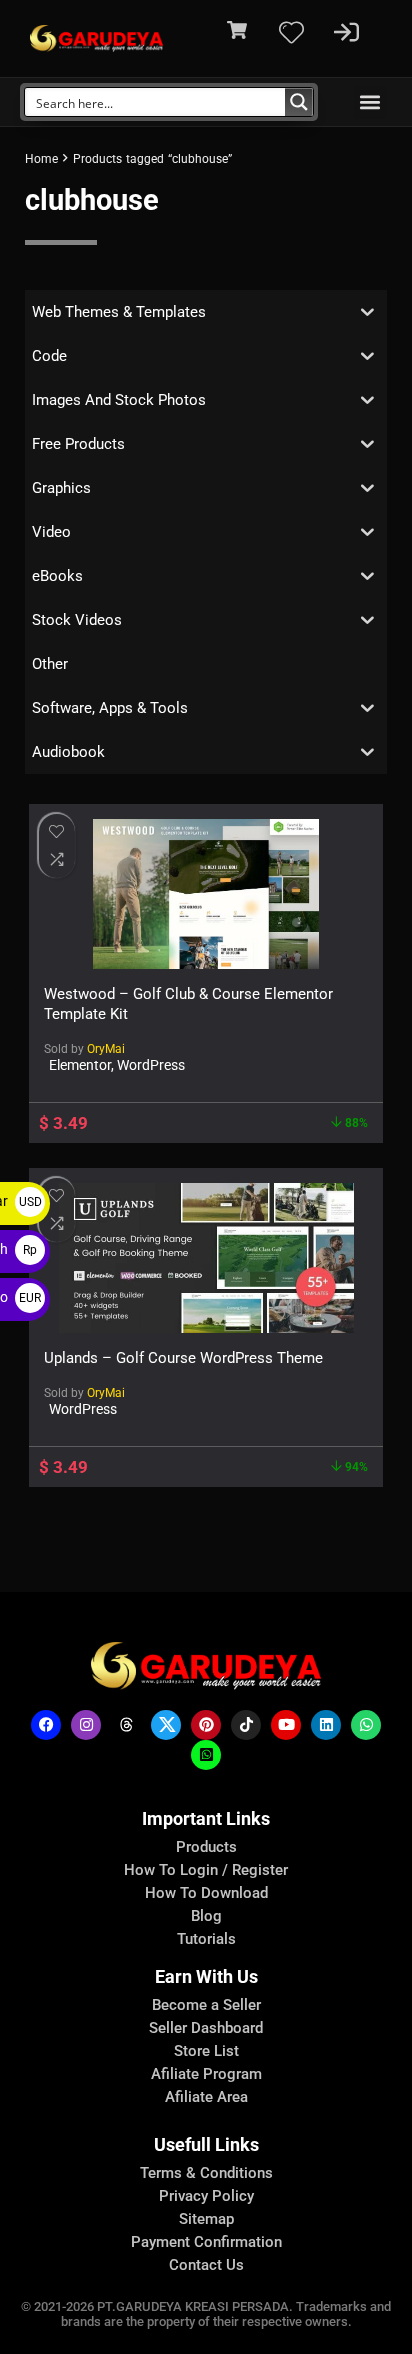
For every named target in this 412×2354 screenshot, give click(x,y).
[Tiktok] (246, 1725)
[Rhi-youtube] (286, 1725)
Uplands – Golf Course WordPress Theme (183, 1358)
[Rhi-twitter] (166, 1725)
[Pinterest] (206, 1725)
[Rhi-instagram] (86, 1725)
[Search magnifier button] (299, 102)
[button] (370, 102)
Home (41, 159)
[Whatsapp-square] (206, 1755)
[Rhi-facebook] (46, 1725)
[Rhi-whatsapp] (366, 1725)
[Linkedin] (326, 1725)
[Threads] (126, 1725)
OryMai (106, 1049)
